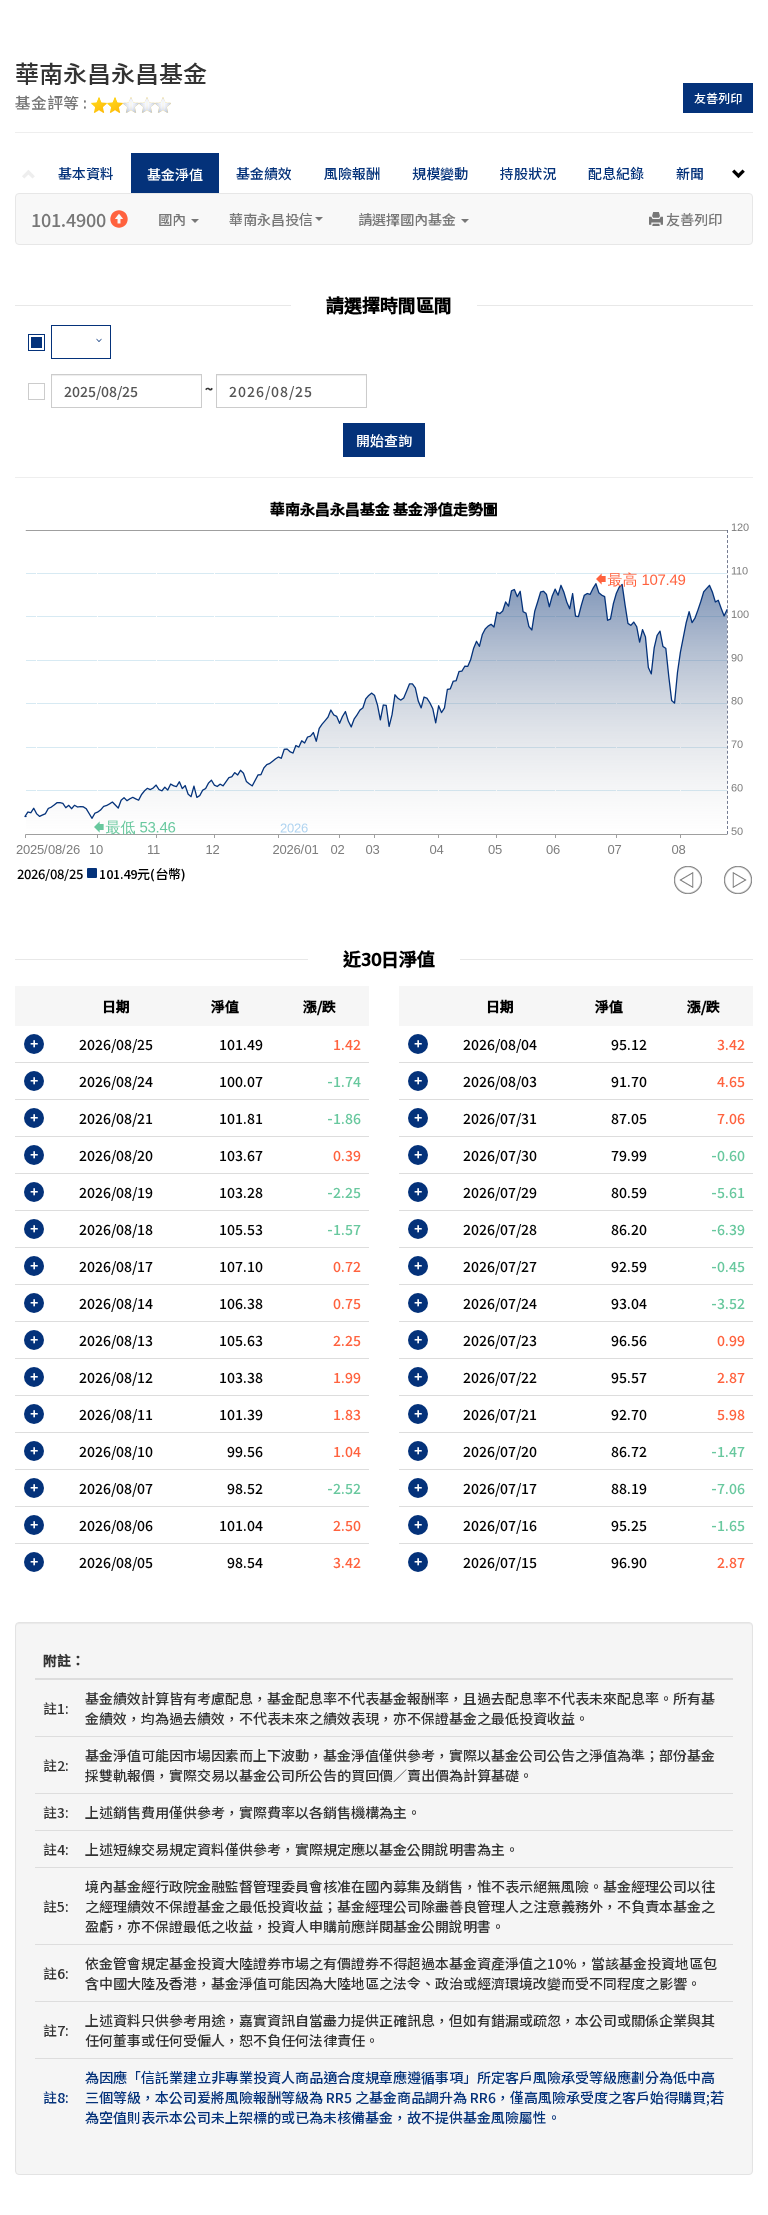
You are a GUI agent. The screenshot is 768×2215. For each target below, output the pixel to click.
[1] (81, 342)
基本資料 (86, 173)
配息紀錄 (616, 173)
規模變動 (440, 173)
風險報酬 (352, 173)
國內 (173, 219)
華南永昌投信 (271, 219)
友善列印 (718, 97)
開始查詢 (384, 440)
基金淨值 (175, 174)
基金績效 (264, 173)
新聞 (690, 173)
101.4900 (70, 219)
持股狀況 (528, 173)
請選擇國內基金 (408, 219)
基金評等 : (53, 104)
